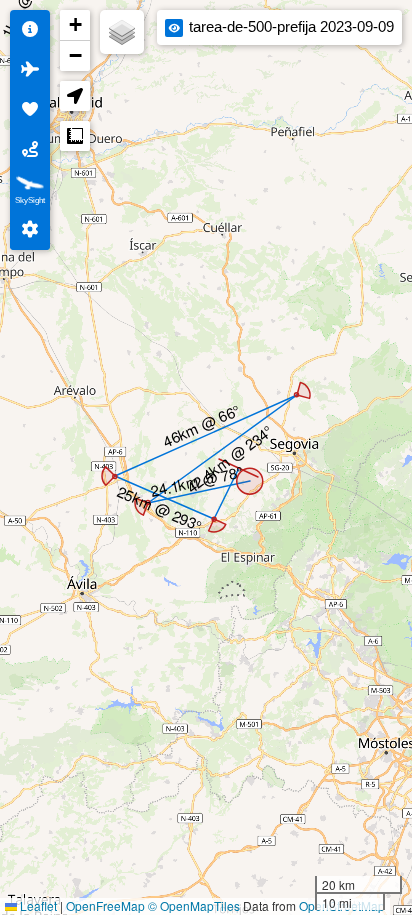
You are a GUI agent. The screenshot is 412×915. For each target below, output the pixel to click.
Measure (75, 136)
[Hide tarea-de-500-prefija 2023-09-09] (174, 28)
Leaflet (37, 905)
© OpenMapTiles (194, 905)
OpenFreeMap (105, 905)
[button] (75, 25)
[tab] (30, 30)
